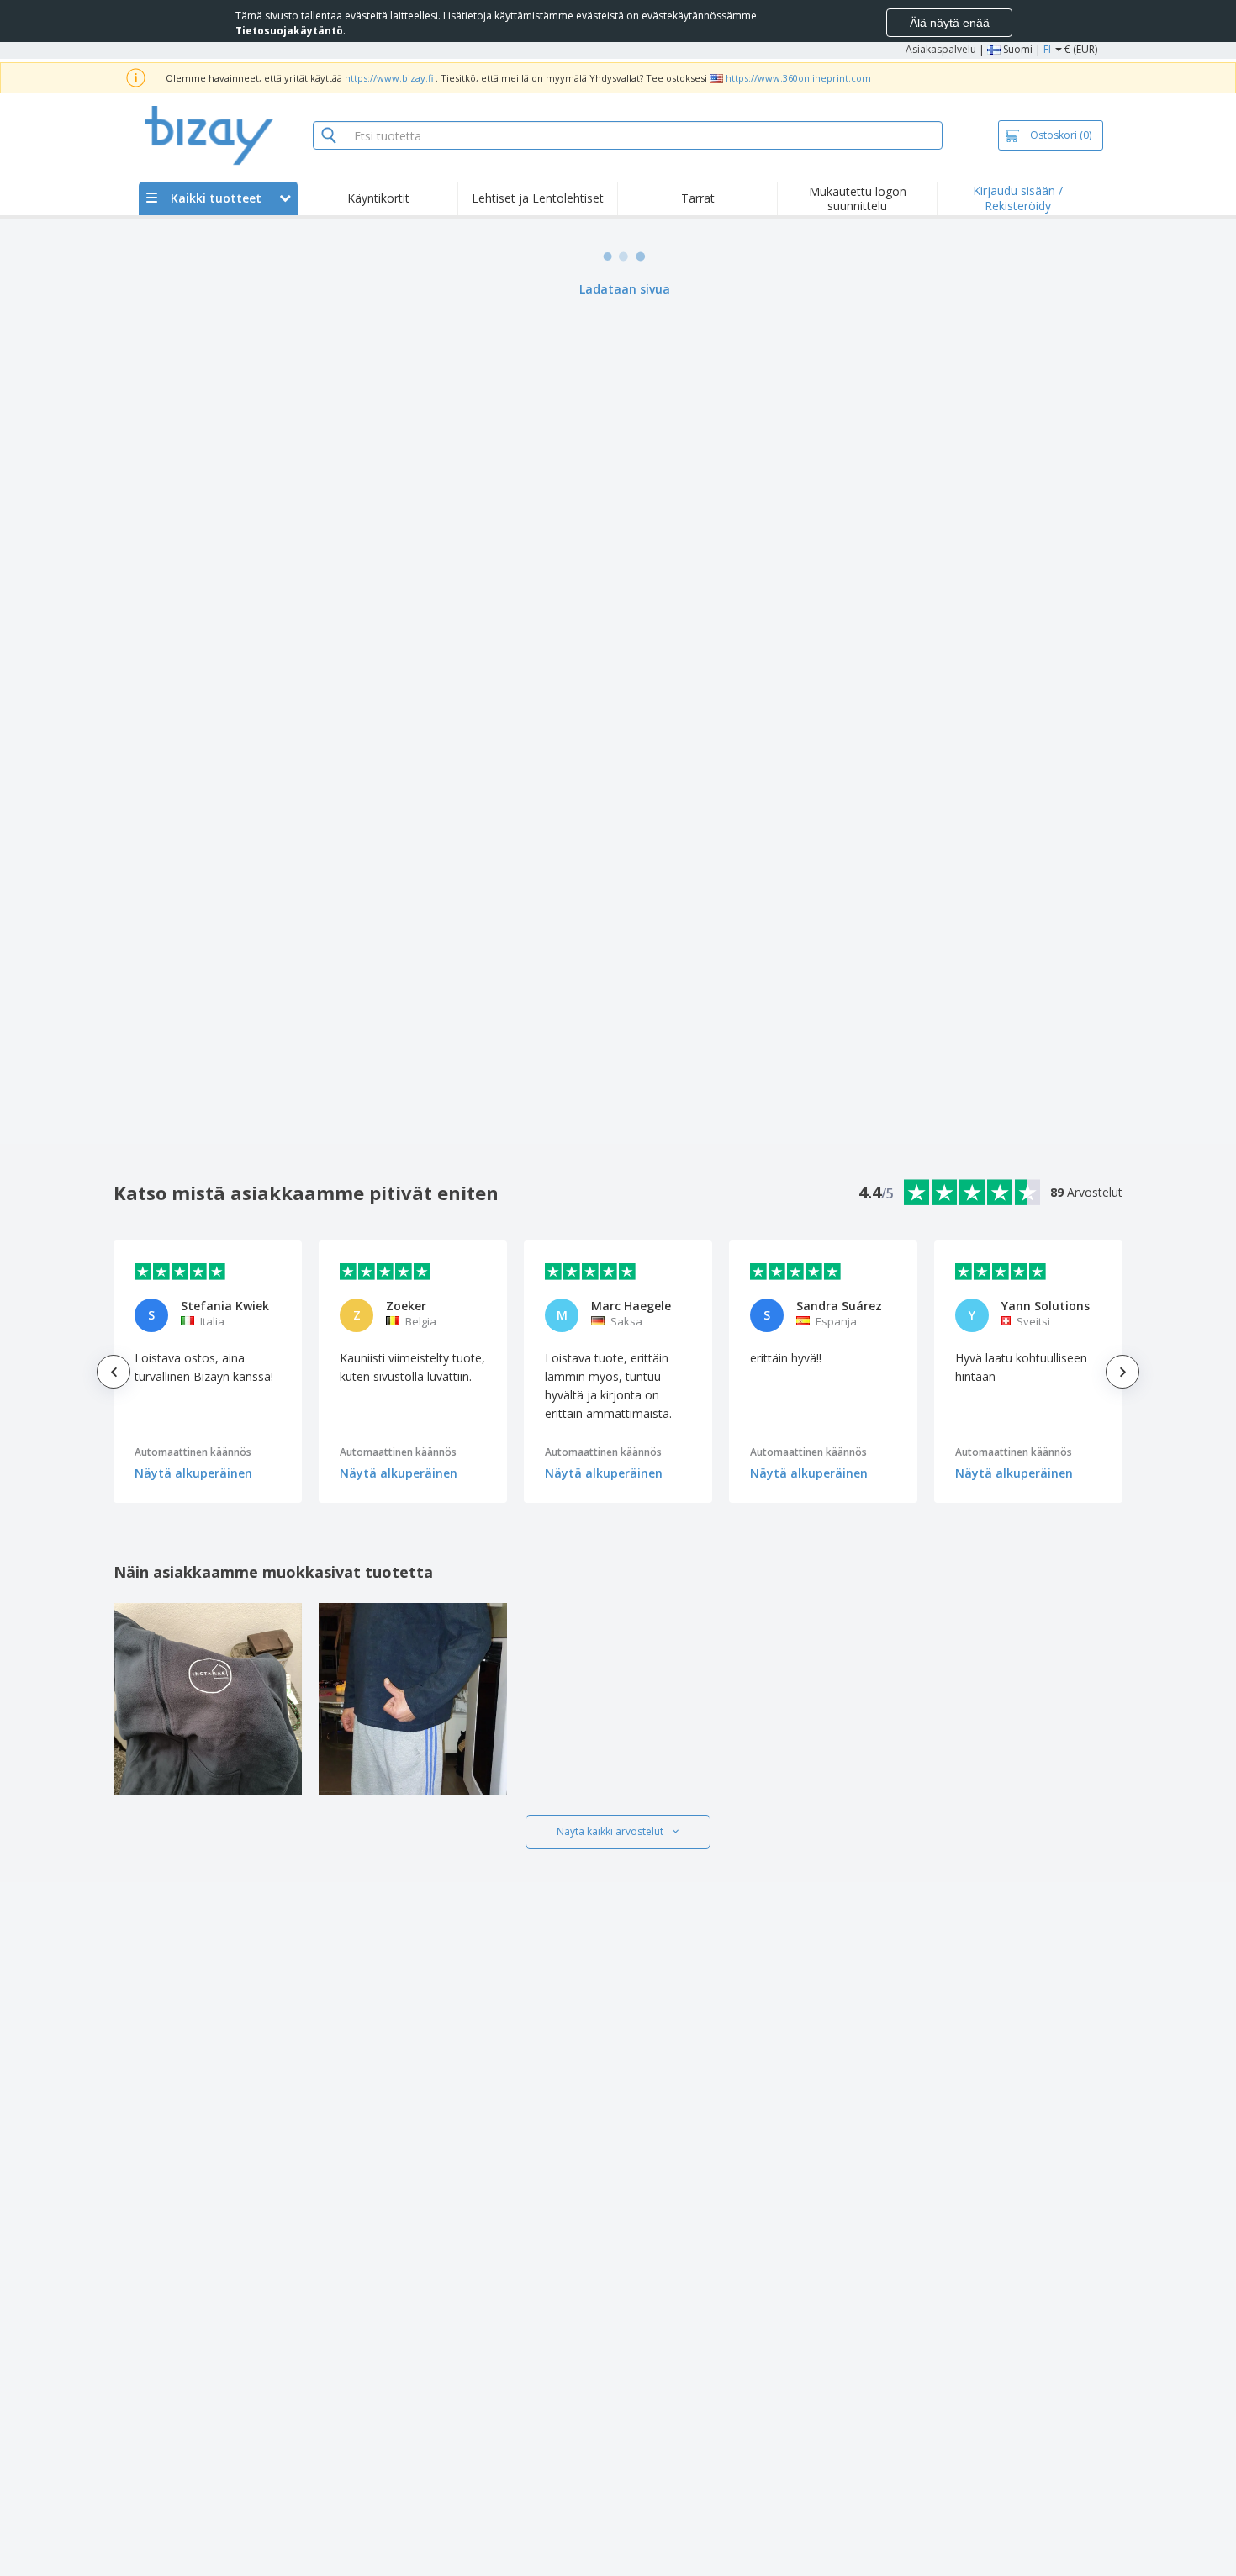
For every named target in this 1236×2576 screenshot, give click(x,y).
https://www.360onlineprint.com (798, 78)
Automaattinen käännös (193, 1452)
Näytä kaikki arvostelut (610, 1831)
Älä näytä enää (950, 23)
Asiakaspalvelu (941, 49)
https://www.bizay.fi (389, 78)
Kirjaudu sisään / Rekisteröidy (1018, 198)
